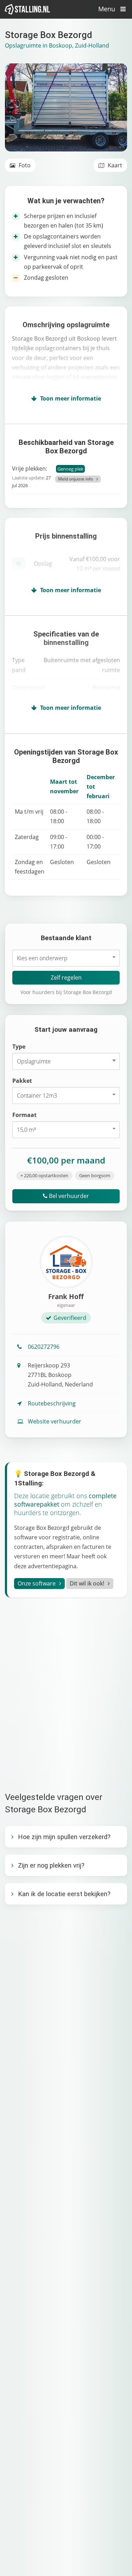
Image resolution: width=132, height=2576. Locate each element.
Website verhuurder (55, 1421)
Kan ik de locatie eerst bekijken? (64, 1894)
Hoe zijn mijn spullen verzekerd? (64, 1837)
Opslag (43, 564)
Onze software (37, 1583)
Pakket (22, 1081)
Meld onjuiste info (76, 479)
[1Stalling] (27, 9)
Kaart (114, 165)
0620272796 (44, 1347)
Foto (24, 165)
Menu (108, 9)
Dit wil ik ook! (87, 1583)
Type (19, 1047)
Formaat (24, 1115)
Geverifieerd (70, 1318)
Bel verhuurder (68, 1196)
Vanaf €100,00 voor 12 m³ (95, 564)
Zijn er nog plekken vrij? (51, 1865)
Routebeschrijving (52, 1403)
